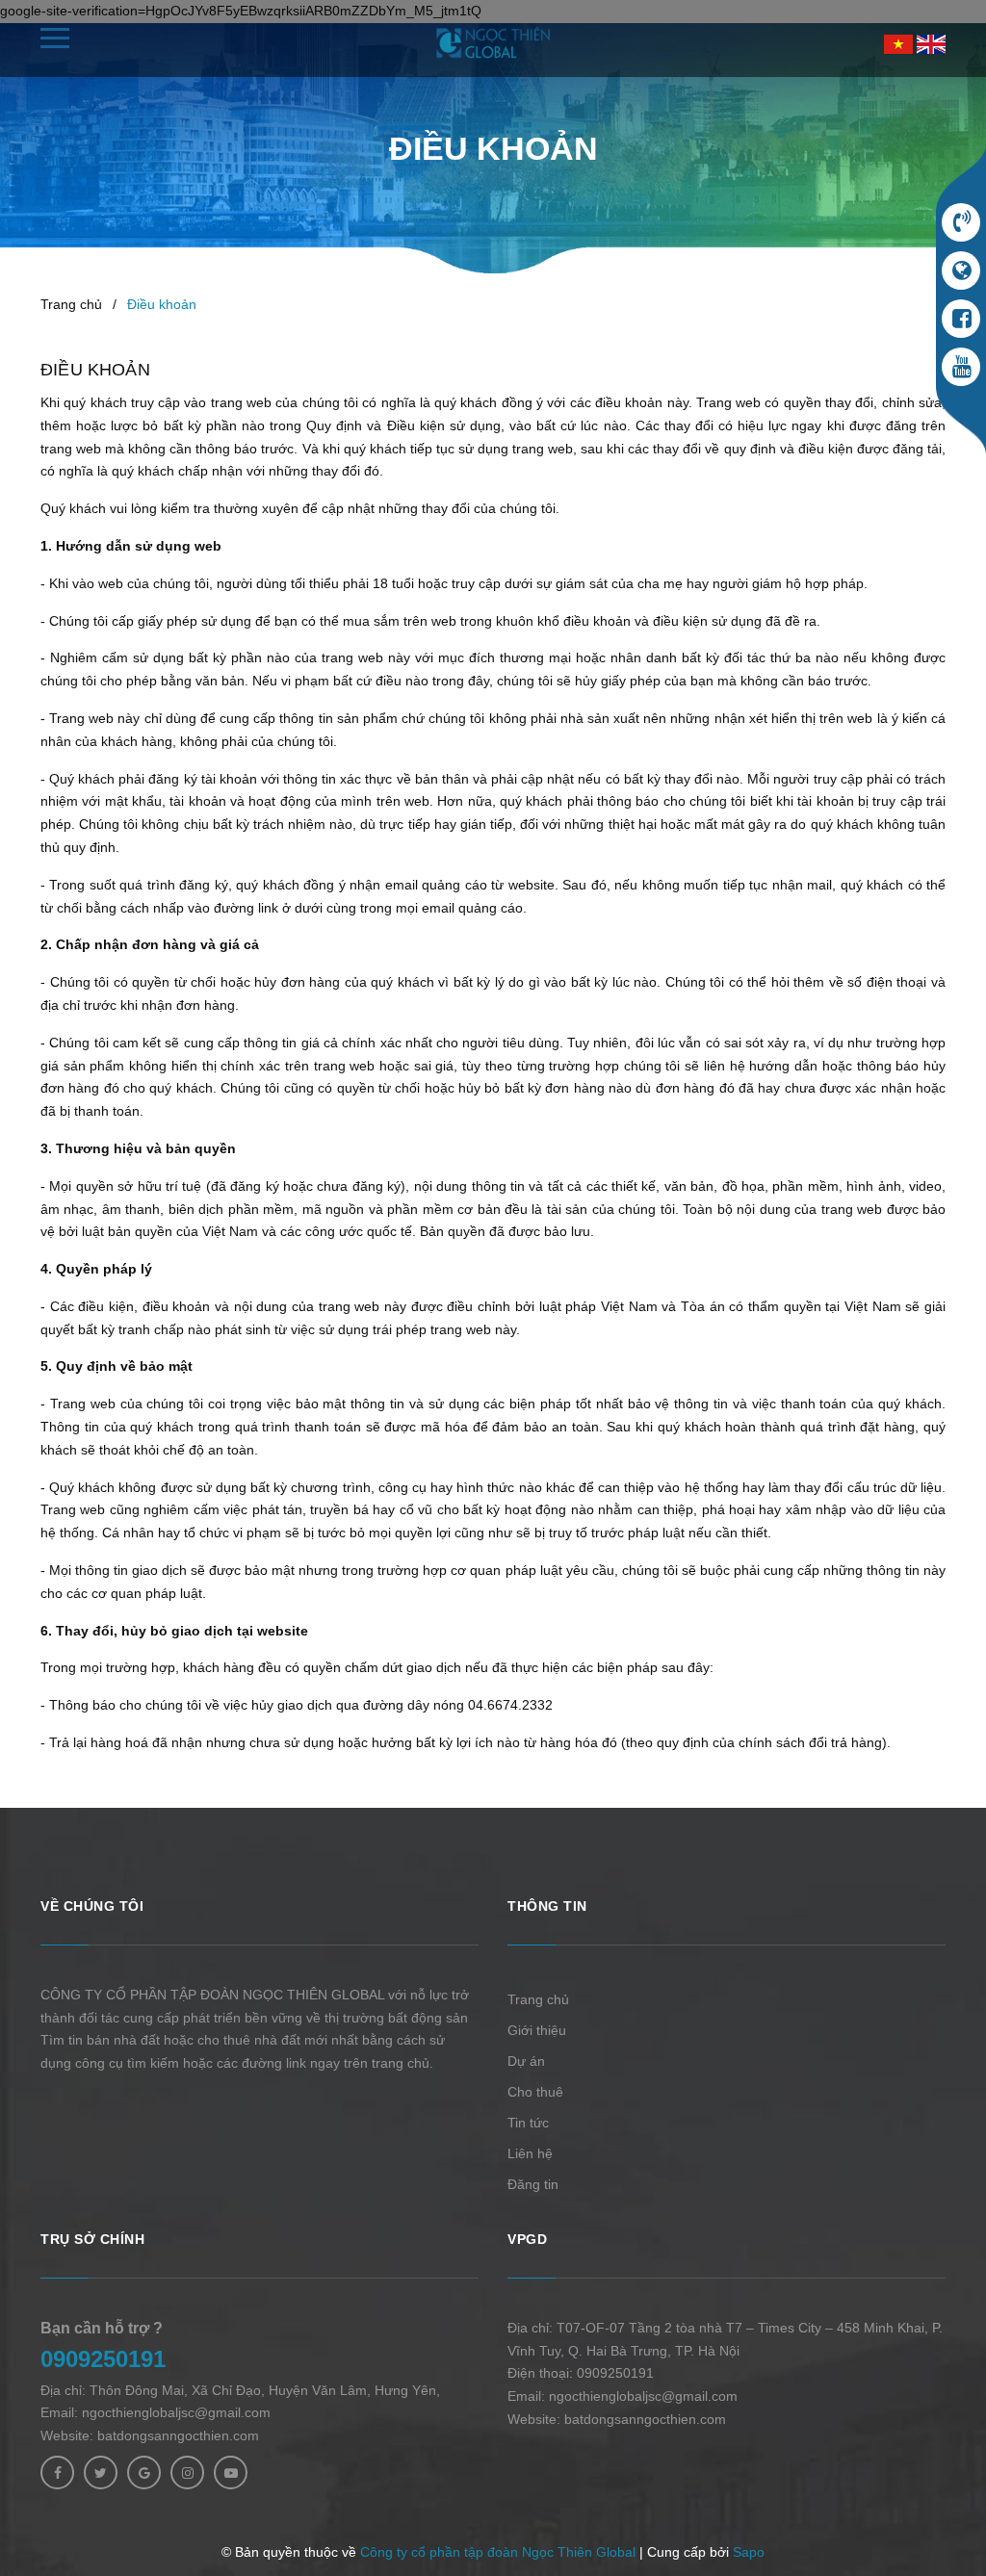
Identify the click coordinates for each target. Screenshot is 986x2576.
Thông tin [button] (547, 1906)
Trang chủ (538, 1999)
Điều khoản (95, 370)
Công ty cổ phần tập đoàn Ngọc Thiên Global (498, 2552)
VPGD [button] (527, 2239)
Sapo (749, 2552)
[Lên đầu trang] (938, 2513)
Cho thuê (535, 2092)
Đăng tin (533, 2184)
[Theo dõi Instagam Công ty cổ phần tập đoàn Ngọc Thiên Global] (187, 2473)
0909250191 (103, 2359)
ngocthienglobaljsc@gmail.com (176, 2412)
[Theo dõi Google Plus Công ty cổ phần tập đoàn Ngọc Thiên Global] (144, 2473)
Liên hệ (530, 2153)
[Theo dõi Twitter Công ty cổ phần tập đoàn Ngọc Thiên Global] (101, 2473)
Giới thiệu (537, 2030)
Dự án (526, 2061)
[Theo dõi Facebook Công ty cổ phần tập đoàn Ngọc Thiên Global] (57, 2473)
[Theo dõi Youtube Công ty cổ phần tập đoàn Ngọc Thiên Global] (231, 2473)
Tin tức (528, 2123)
